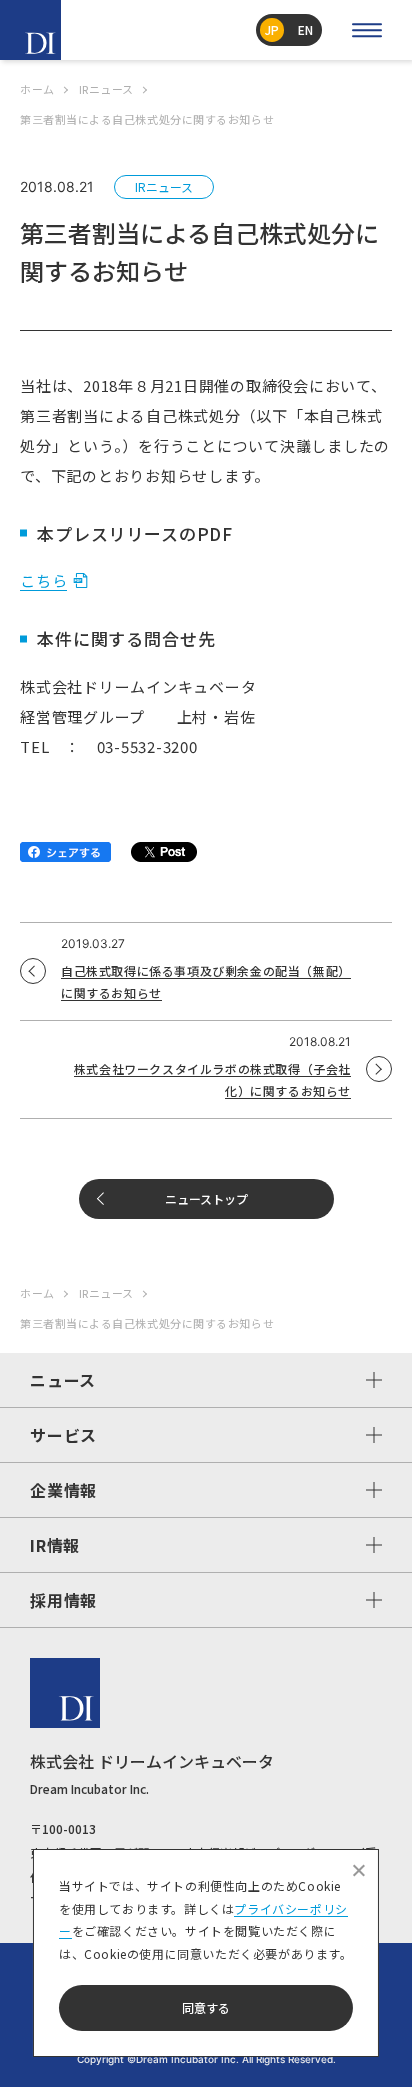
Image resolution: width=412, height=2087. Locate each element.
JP (272, 29)
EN (305, 29)
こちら (43, 580)
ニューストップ (206, 1198)
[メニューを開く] (367, 30)
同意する (206, 2007)
